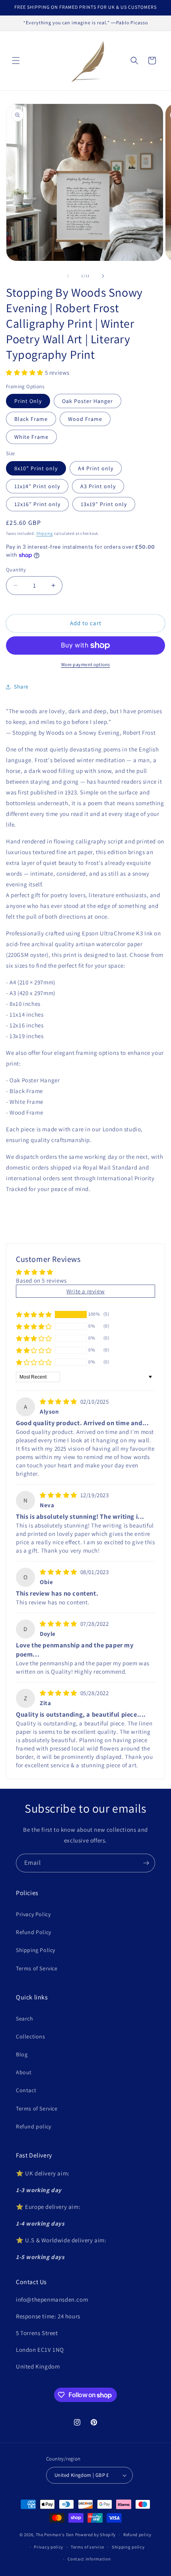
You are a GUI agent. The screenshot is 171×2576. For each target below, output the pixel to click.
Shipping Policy (36, 1950)
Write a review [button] (85, 1291)
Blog (22, 2054)
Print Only (28, 401)
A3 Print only (98, 486)
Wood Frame (85, 419)
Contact (26, 2090)
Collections (31, 2036)
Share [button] (21, 687)
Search (25, 2019)
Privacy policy (49, 2547)
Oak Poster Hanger (87, 401)
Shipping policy (128, 2547)
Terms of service (87, 2547)
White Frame (31, 437)
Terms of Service (37, 1968)
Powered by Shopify (96, 2535)
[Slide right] (103, 276)
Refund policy (34, 2126)
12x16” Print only (37, 504)
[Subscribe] (146, 1863)
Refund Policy (34, 1932)
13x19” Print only (104, 504)
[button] (16, 61)
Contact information (89, 2559)
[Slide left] (68, 276)
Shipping (45, 533)
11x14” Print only (37, 486)
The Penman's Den (55, 2535)
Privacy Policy (33, 1914)
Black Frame (31, 419)
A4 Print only (96, 468)
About (24, 2072)
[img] (59, 1401)
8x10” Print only (36, 468)
